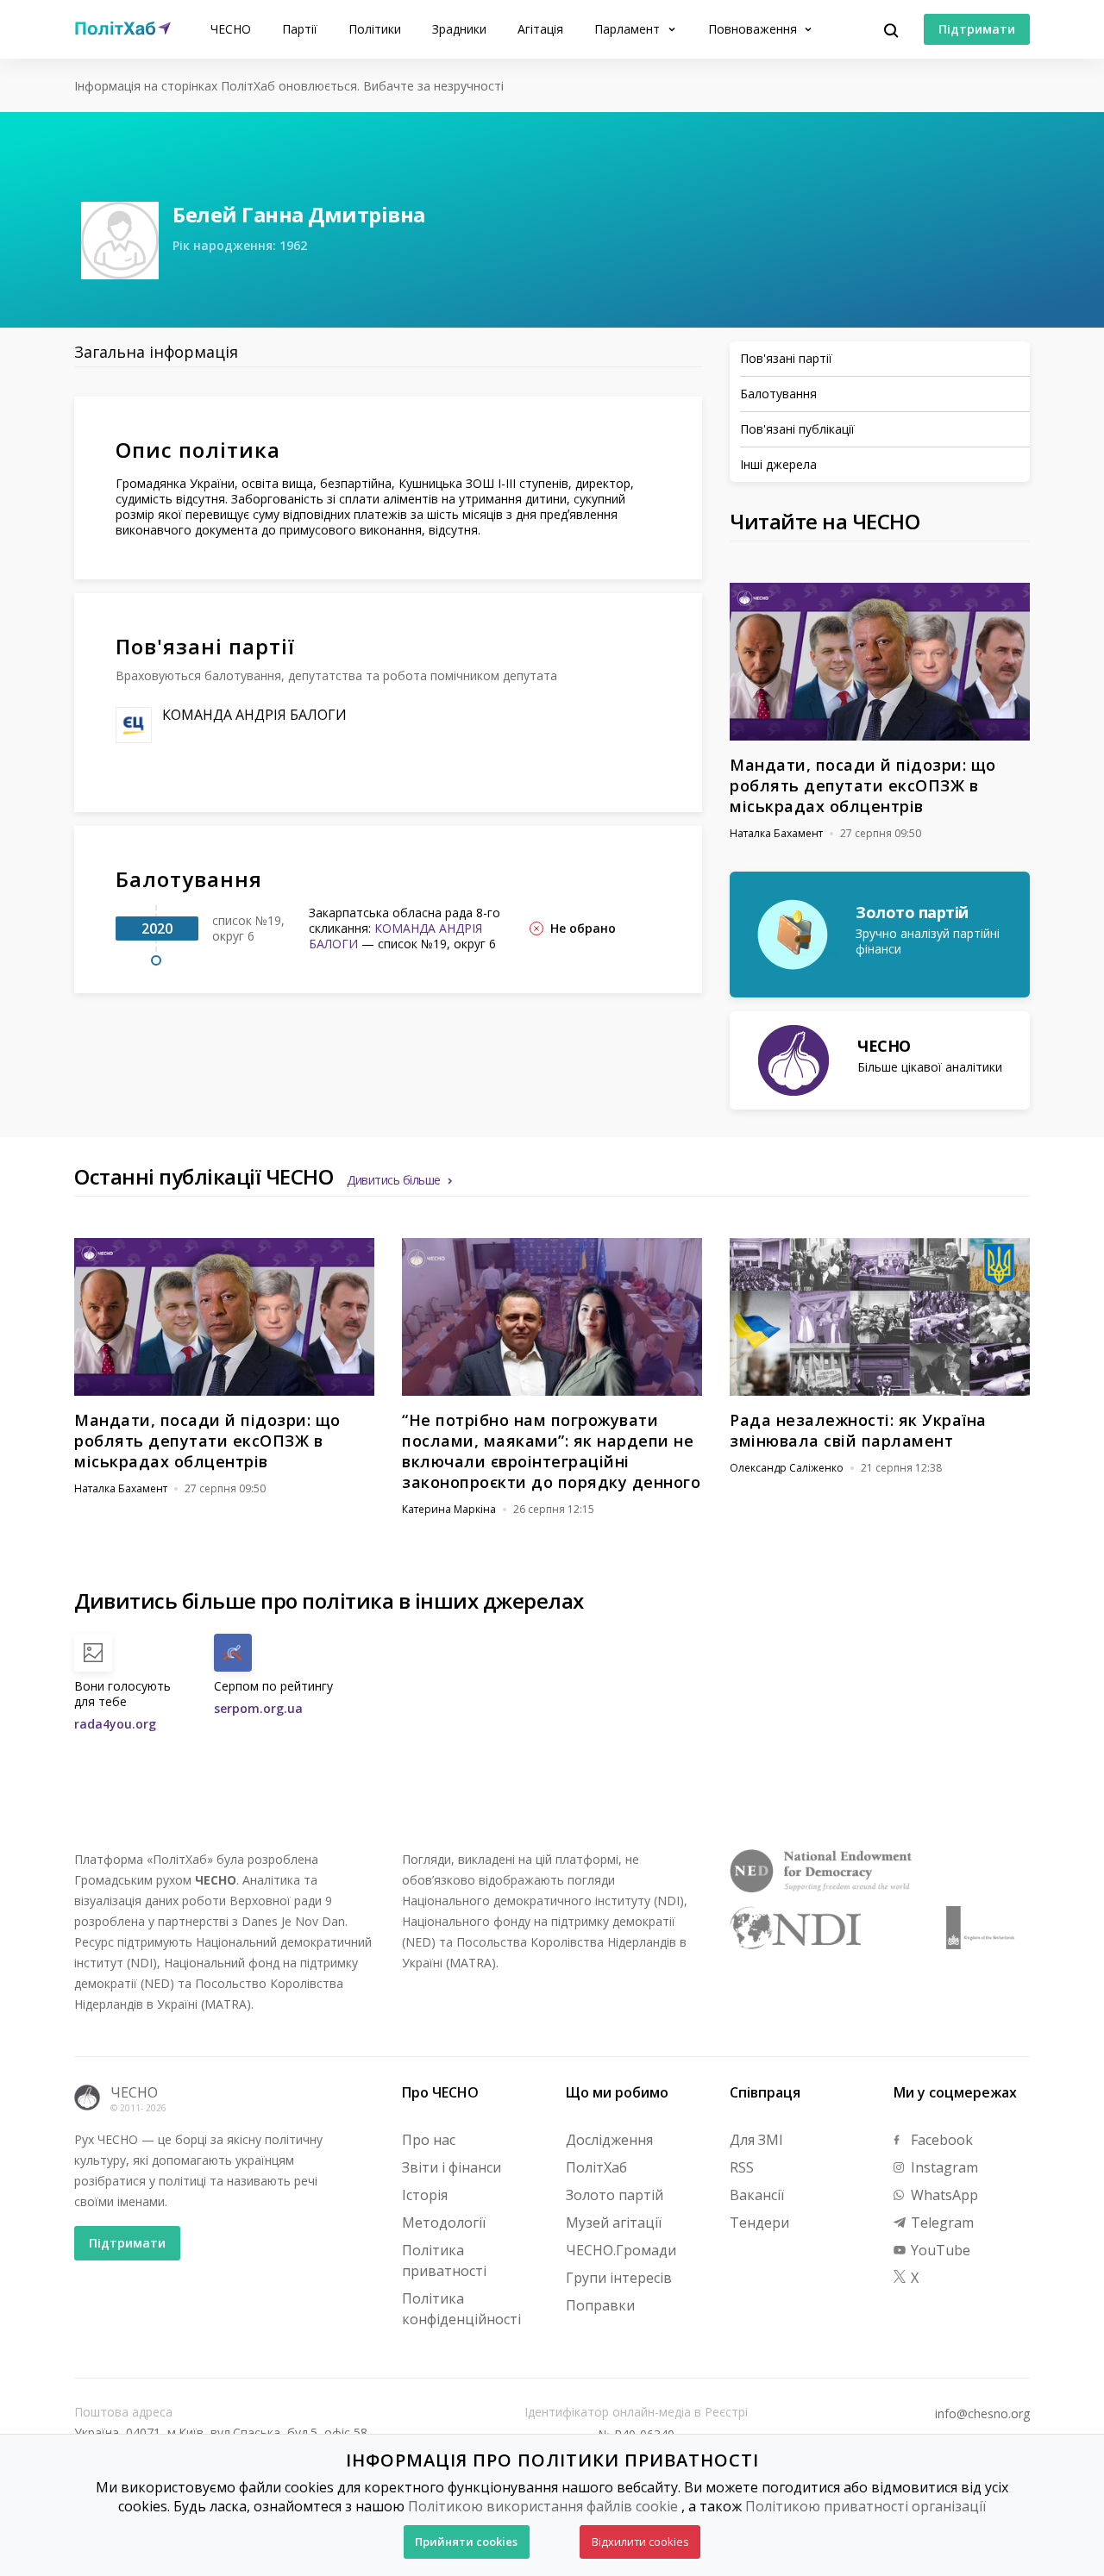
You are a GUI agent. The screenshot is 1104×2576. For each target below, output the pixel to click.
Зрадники (459, 29)
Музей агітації (614, 2223)
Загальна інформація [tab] (156, 352)
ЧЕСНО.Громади (621, 2250)
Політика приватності (444, 2260)
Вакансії (757, 2195)
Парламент (629, 29)
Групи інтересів (619, 2278)
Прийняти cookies (466, 2542)
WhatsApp (943, 2195)
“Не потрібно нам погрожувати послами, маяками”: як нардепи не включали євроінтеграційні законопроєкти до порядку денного (551, 1451)
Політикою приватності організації (866, 2506)
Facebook (940, 2140)
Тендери (759, 2223)
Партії (300, 29)
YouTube (939, 2250)
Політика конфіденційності (461, 2309)
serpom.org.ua (258, 1708)
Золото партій (615, 2195)
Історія (425, 2195)
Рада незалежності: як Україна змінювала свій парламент (858, 1430)
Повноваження (754, 29)
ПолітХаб (596, 2167)
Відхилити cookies (640, 2542)
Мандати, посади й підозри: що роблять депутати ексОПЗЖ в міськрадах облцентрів (863, 785)
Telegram (941, 2223)
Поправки (600, 2305)
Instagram (943, 2167)
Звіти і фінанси (452, 2167)
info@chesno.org (982, 2414)
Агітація (540, 29)
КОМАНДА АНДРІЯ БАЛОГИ (254, 715)
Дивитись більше (394, 1180)
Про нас (429, 2140)
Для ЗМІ (756, 2140)
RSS (742, 2167)
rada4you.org (115, 1724)
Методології (444, 2223)
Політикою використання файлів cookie (543, 2506)
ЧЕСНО (231, 29)
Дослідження (609, 2140)
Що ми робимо (617, 2092)
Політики (375, 29)
